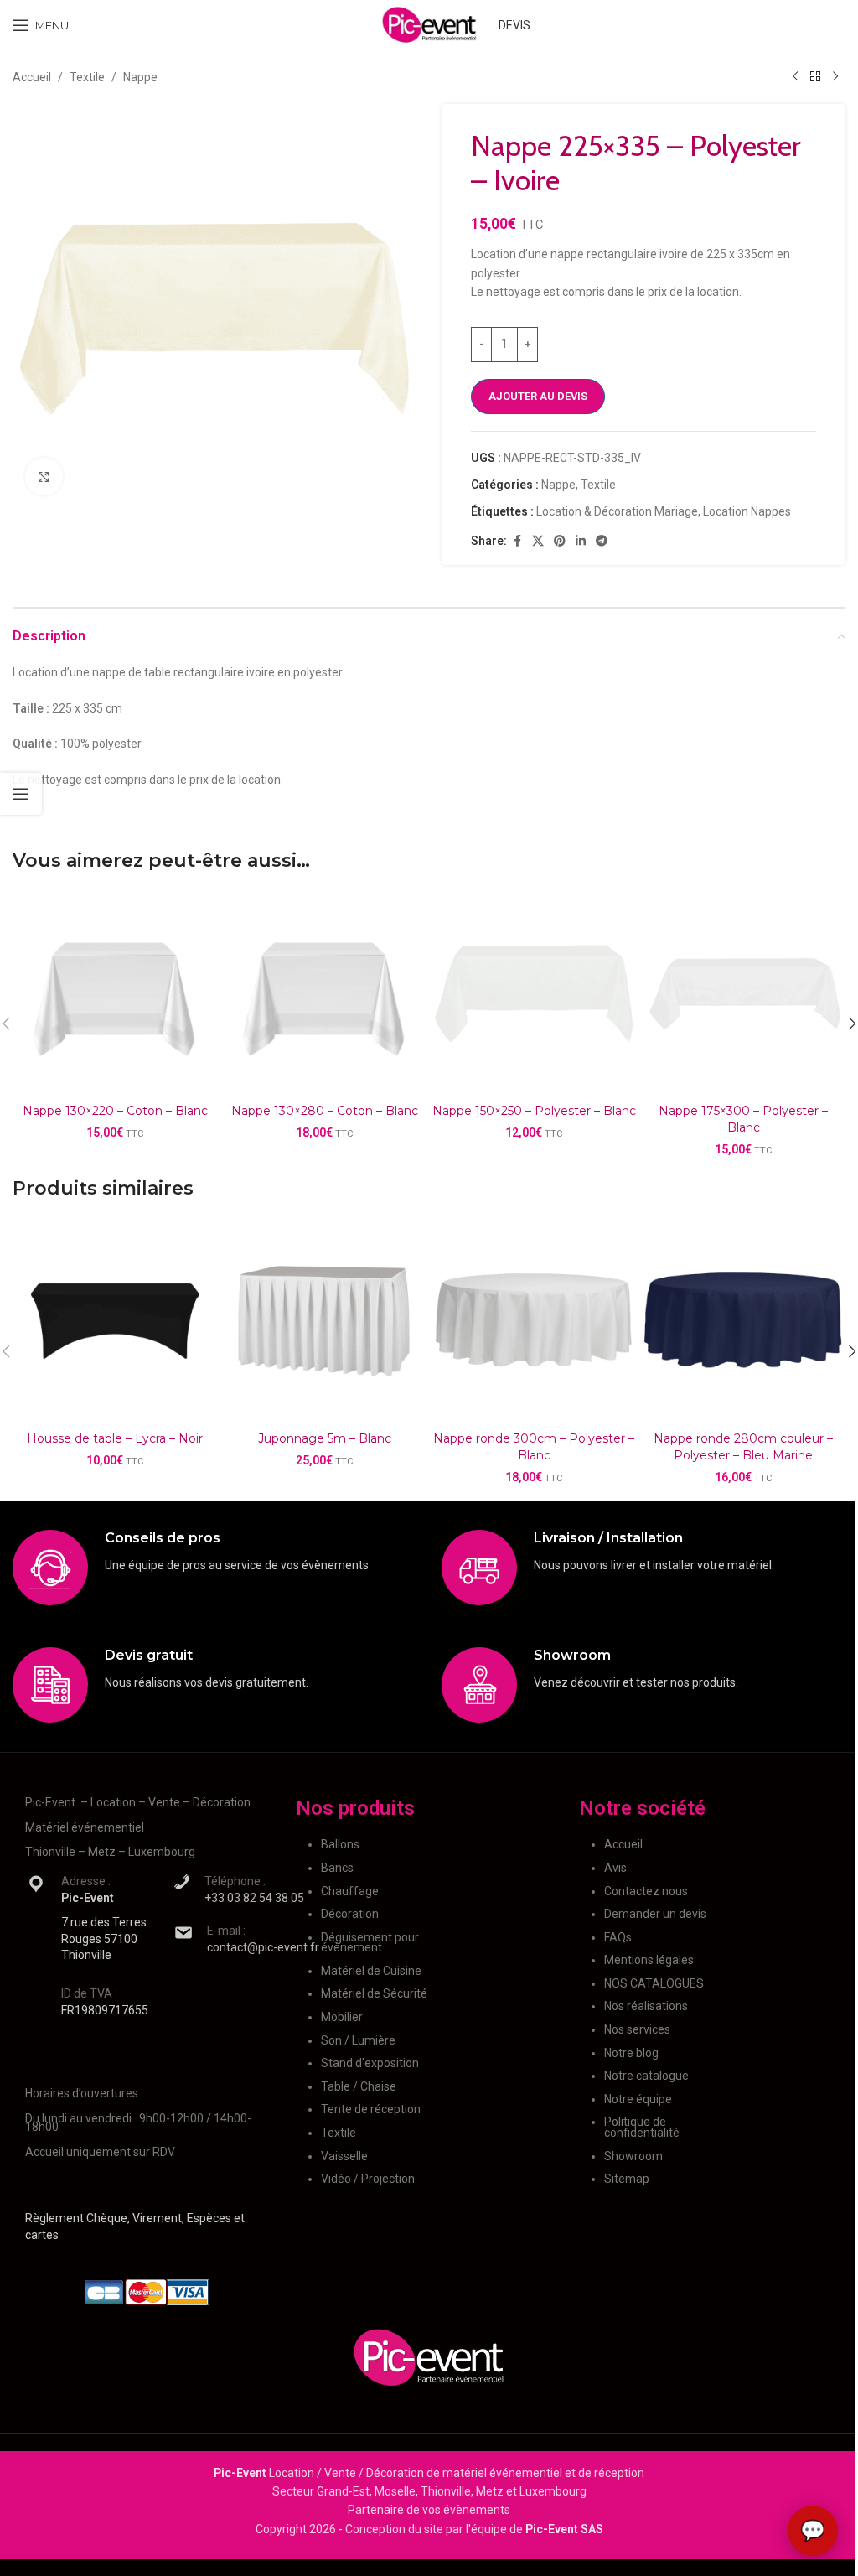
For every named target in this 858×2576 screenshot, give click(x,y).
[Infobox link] (214, 1568)
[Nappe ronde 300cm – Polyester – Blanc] (534, 1321)
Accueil (32, 77)
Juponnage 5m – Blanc (325, 1438)
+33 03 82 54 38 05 (254, 1898)
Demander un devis (655, 1914)
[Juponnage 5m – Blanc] (324, 1321)
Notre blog (631, 2053)
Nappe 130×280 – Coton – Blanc (325, 1111)
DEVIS (514, 25)
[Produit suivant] (835, 77)
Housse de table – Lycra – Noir (115, 1438)
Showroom (633, 2156)
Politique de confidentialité (642, 2127)
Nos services (637, 2029)
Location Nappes (747, 511)
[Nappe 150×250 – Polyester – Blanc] (534, 993)
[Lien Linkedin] (581, 541)
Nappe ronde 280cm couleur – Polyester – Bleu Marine (743, 1447)
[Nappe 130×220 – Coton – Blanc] (115, 993)
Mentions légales (649, 1960)
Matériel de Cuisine (371, 1971)
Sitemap (627, 2179)
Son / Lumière (358, 2040)
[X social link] (538, 541)
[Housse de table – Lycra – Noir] (115, 1321)
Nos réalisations (646, 2006)
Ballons (340, 1844)
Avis (615, 1868)
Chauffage (350, 1891)
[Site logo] (429, 24)
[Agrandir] (44, 477)
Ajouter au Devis (538, 396)
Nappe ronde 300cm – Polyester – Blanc (534, 1447)
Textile (87, 77)
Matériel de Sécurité (374, 1993)
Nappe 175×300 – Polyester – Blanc (743, 1119)
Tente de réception (371, 2109)
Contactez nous (646, 1891)
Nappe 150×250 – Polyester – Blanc (534, 1111)
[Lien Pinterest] (560, 541)
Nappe (140, 77)
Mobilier (342, 2017)
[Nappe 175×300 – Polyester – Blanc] (743, 993)
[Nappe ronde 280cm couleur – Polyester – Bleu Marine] (743, 1321)
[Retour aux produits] (815, 77)
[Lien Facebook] (517, 541)
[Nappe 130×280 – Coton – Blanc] (324, 993)
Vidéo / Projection (368, 2179)
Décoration (350, 1914)
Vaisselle (344, 2156)
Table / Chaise (359, 2086)
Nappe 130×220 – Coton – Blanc (115, 1111)
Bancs (337, 1868)
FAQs (618, 1937)
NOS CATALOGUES (654, 1983)
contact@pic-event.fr (263, 1947)
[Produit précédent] (795, 77)
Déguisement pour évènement (370, 1943)
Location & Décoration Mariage (617, 511)
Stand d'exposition (370, 2063)
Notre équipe (638, 2099)
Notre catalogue (646, 2076)
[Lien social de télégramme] (602, 541)
